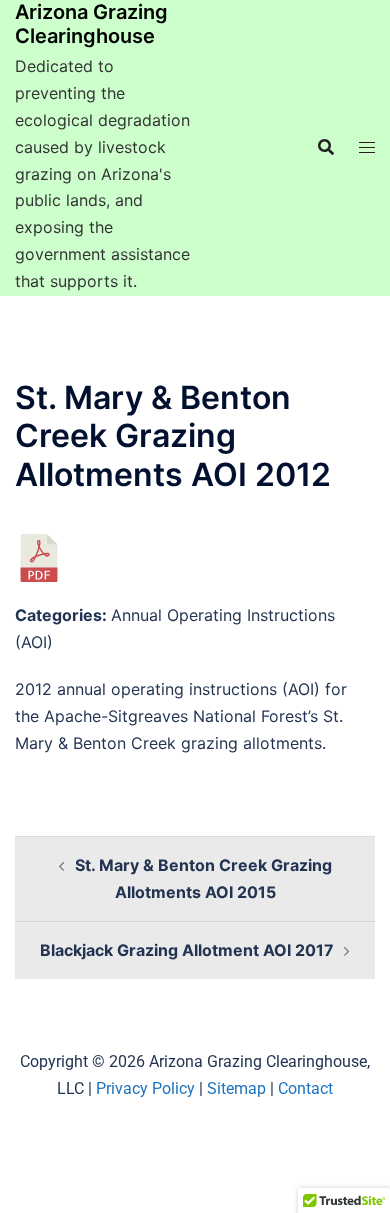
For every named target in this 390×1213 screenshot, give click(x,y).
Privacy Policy (145, 1088)
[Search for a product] (326, 147)
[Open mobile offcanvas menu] (367, 147)
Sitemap (236, 1088)
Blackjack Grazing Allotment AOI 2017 (187, 950)
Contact (305, 1088)
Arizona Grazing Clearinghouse (91, 24)
